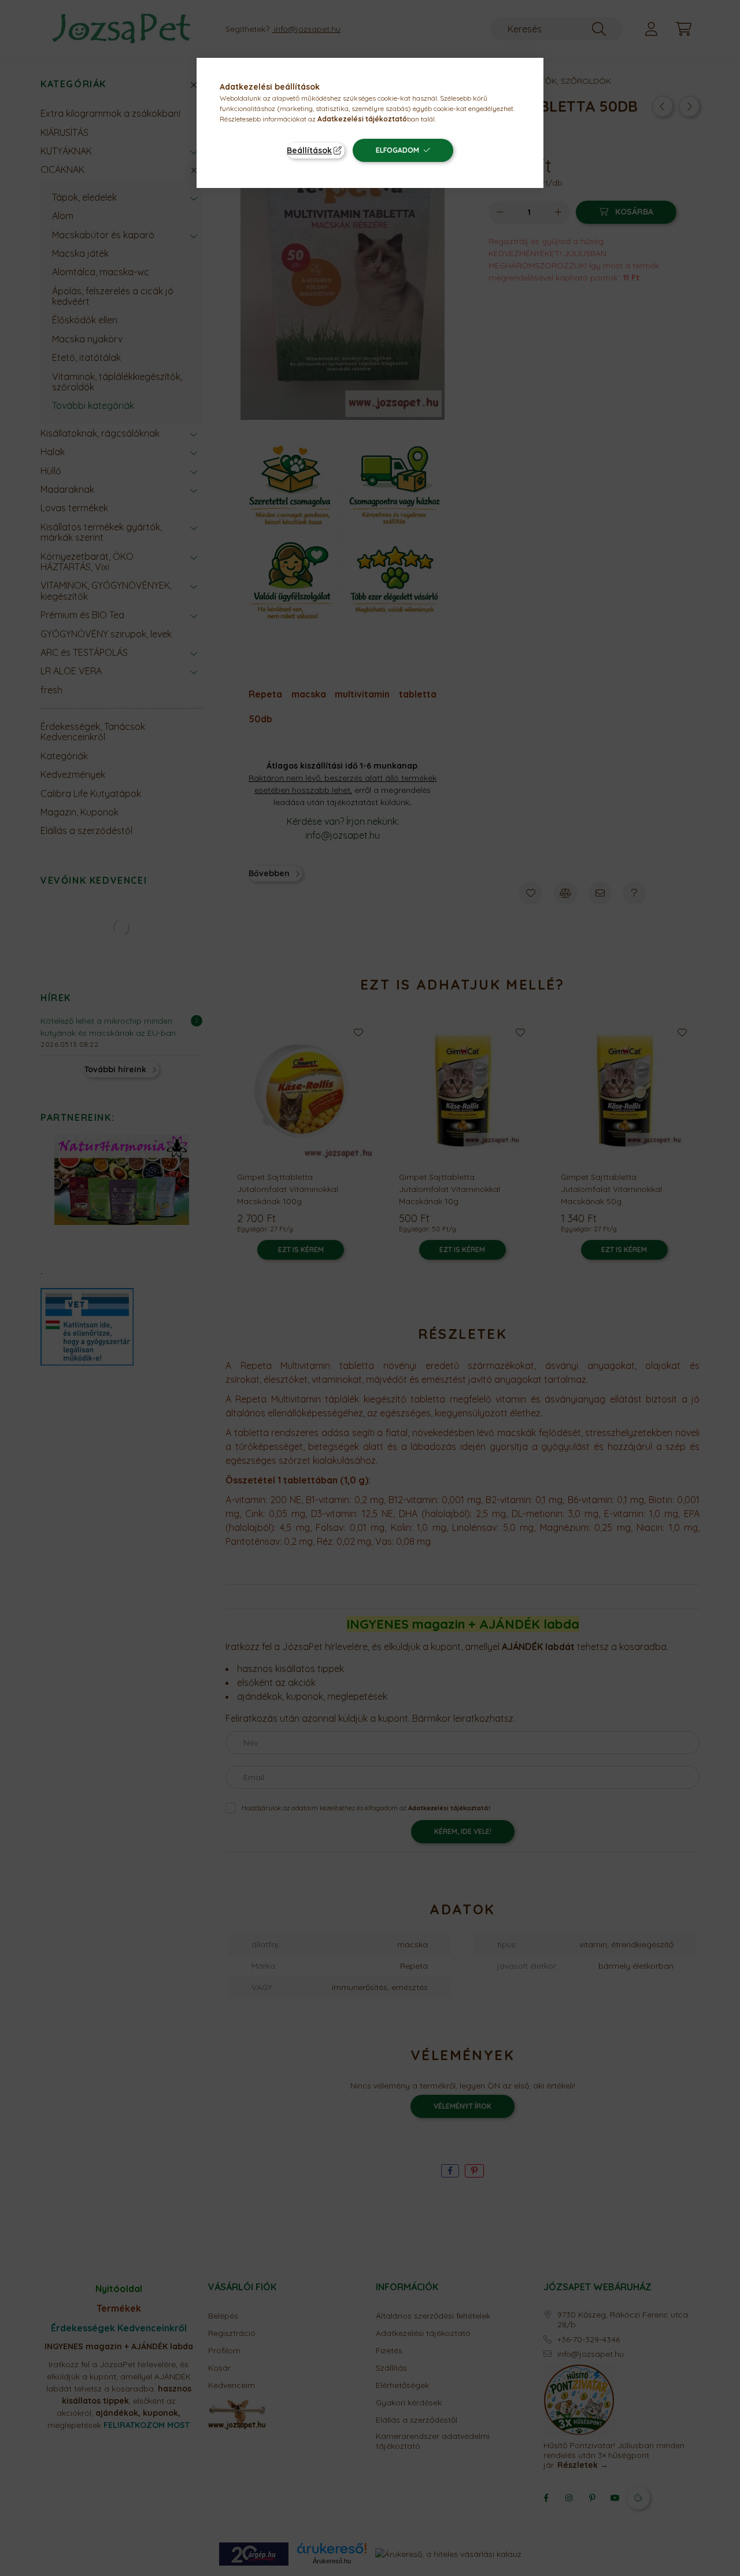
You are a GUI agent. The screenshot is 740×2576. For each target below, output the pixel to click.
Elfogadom (397, 150)
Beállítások (309, 150)
